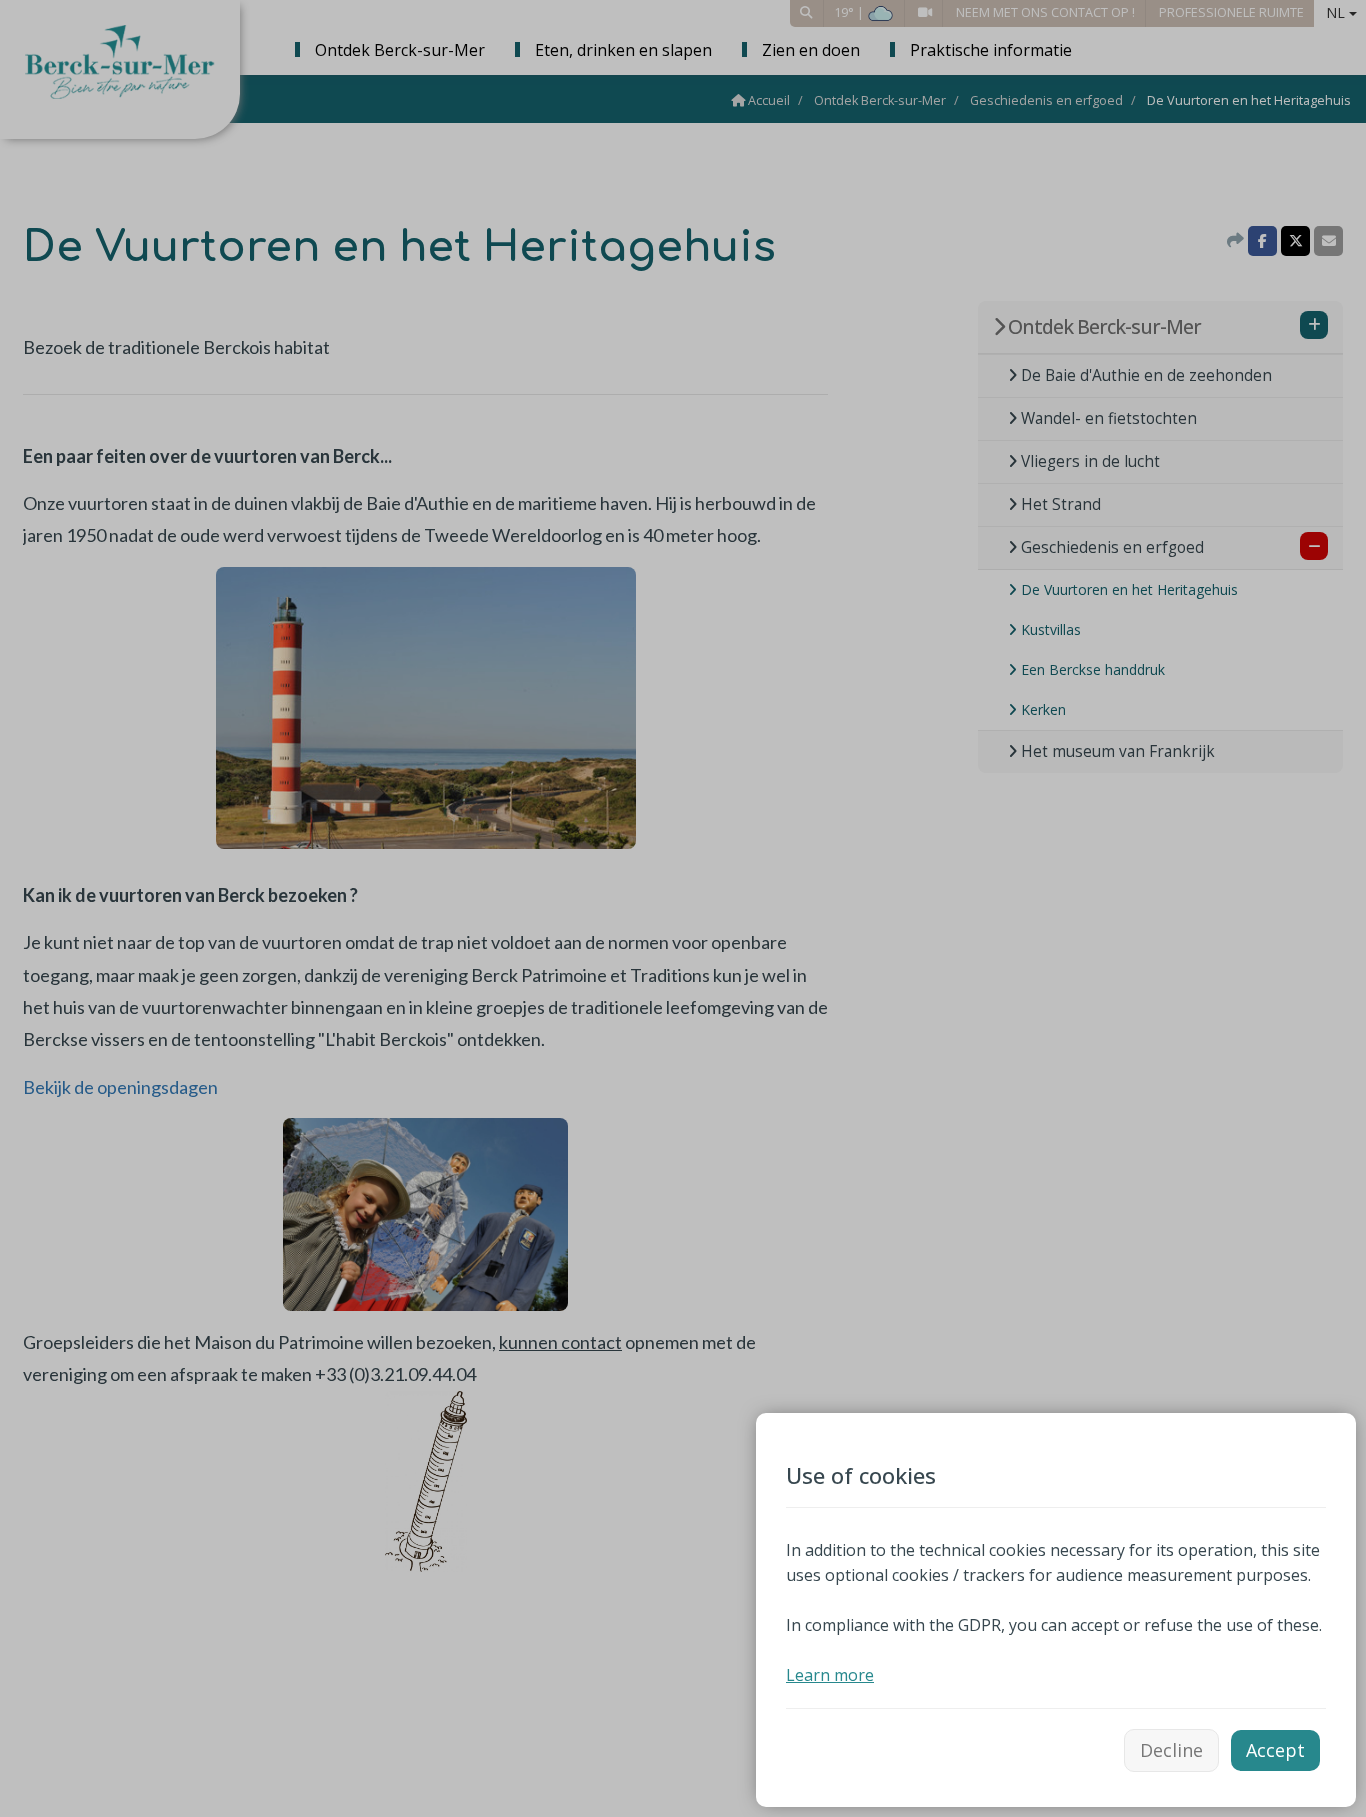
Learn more (830, 1675)
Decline (1171, 1750)
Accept (1275, 1750)
